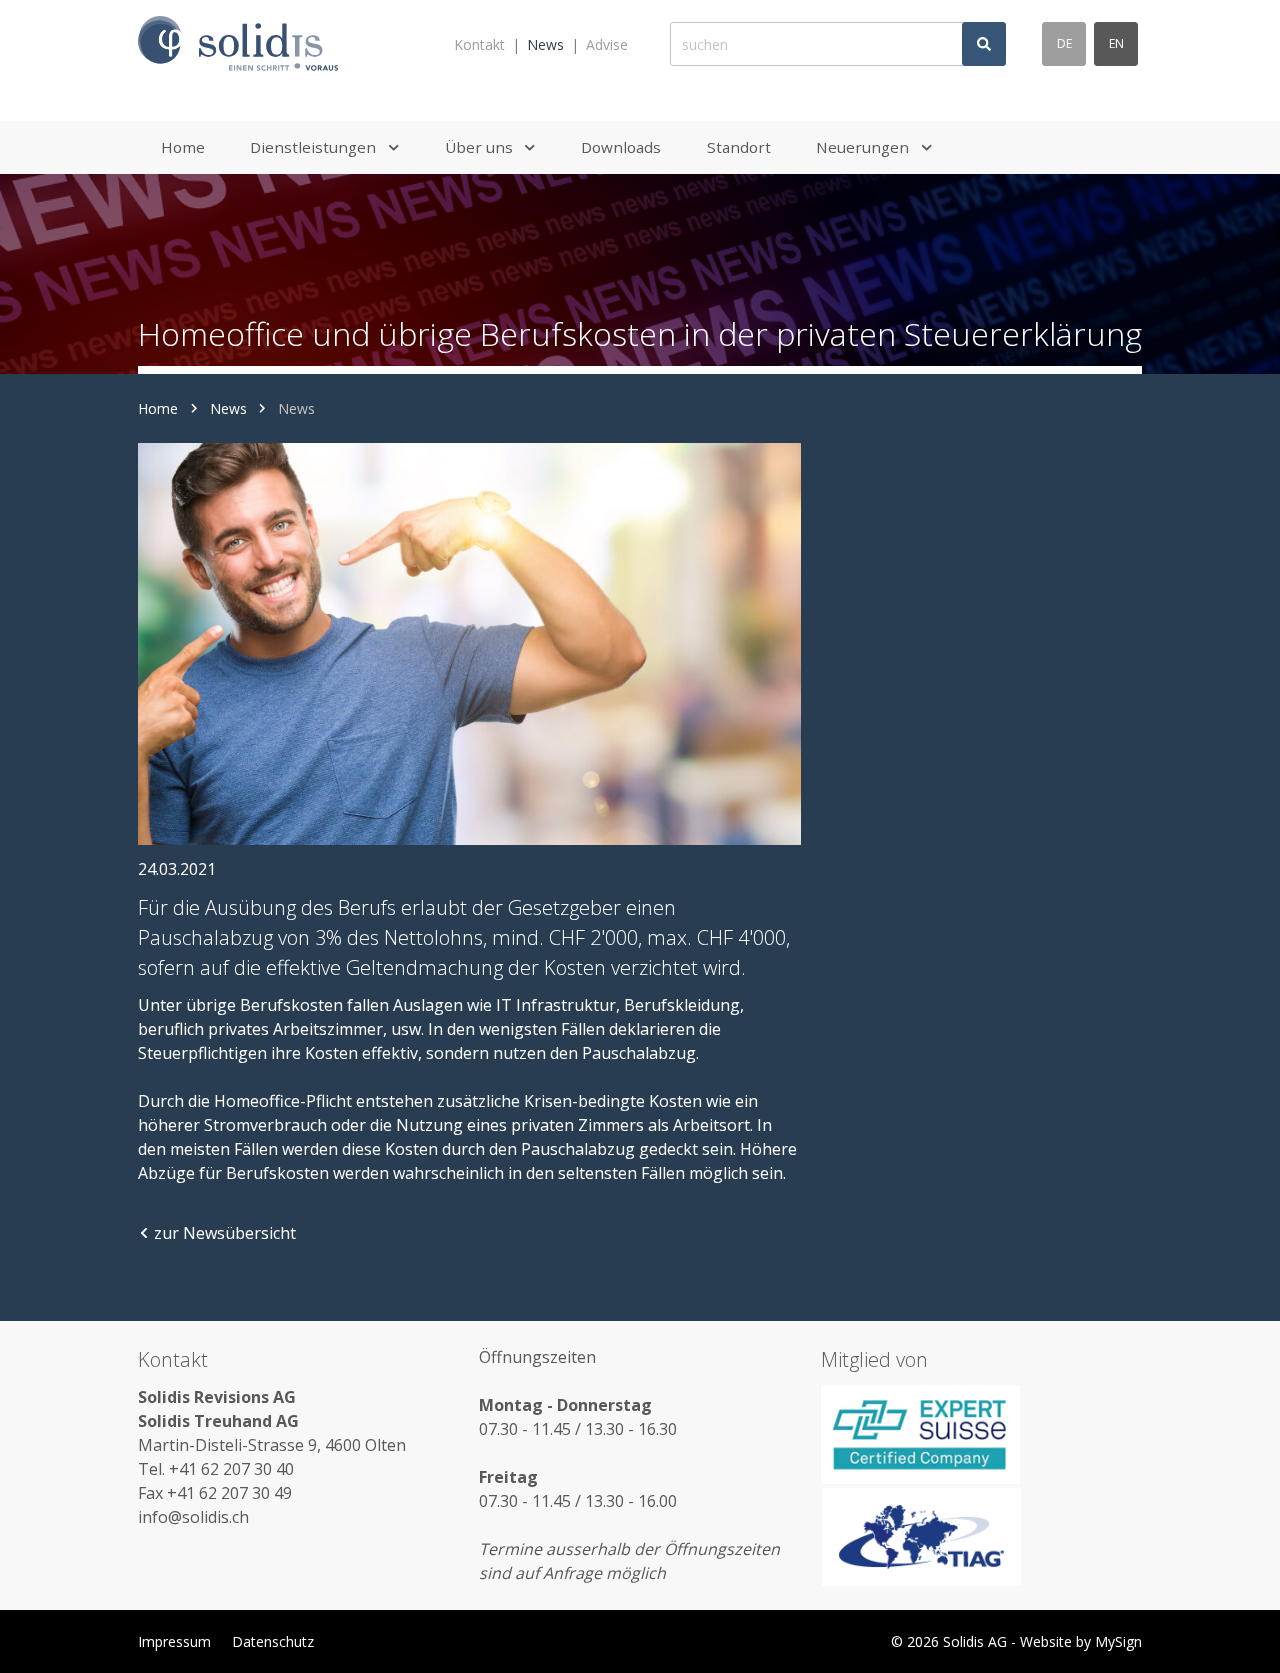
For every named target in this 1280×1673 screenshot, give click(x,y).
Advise (607, 44)
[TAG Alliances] (981, 1537)
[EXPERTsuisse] (981, 1434)
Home (158, 408)
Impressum (174, 1641)
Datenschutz (273, 1641)
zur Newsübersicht (225, 1233)
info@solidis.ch (193, 1517)
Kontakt (479, 44)
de (1064, 43)
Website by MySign (1081, 1641)
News (545, 44)
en (1116, 43)
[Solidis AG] (238, 44)
